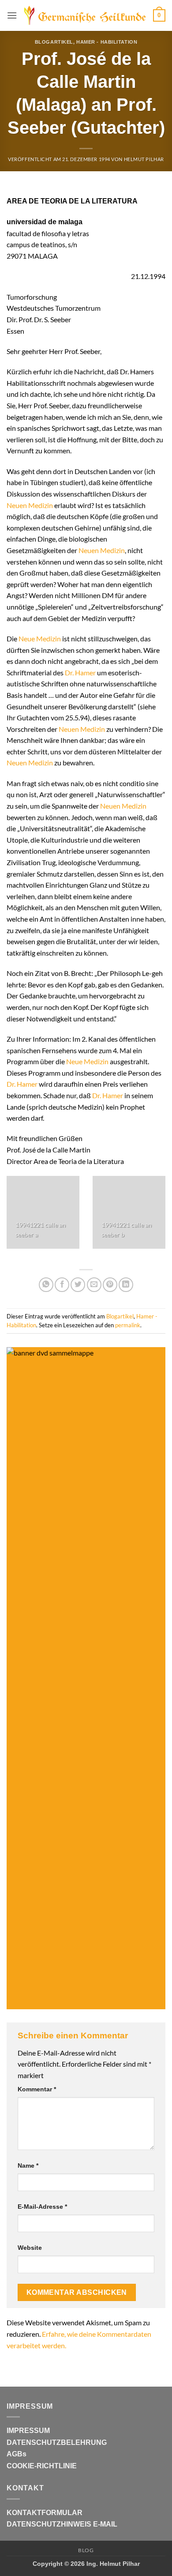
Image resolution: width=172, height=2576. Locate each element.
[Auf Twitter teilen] (78, 1285)
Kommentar (37, 2089)
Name (28, 2165)
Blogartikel (54, 42)
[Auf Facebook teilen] (62, 1285)
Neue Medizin (40, 638)
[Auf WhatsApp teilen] (46, 1285)
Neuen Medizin (30, 505)
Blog (86, 2550)
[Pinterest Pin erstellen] (110, 1285)
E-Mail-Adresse (42, 2207)
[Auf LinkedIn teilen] (126, 1285)
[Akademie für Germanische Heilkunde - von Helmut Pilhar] (85, 15)
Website (30, 2248)
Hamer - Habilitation (107, 42)
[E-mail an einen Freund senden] (94, 1285)
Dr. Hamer (80, 672)
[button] (12, 15)
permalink (128, 1325)
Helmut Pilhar (144, 159)
